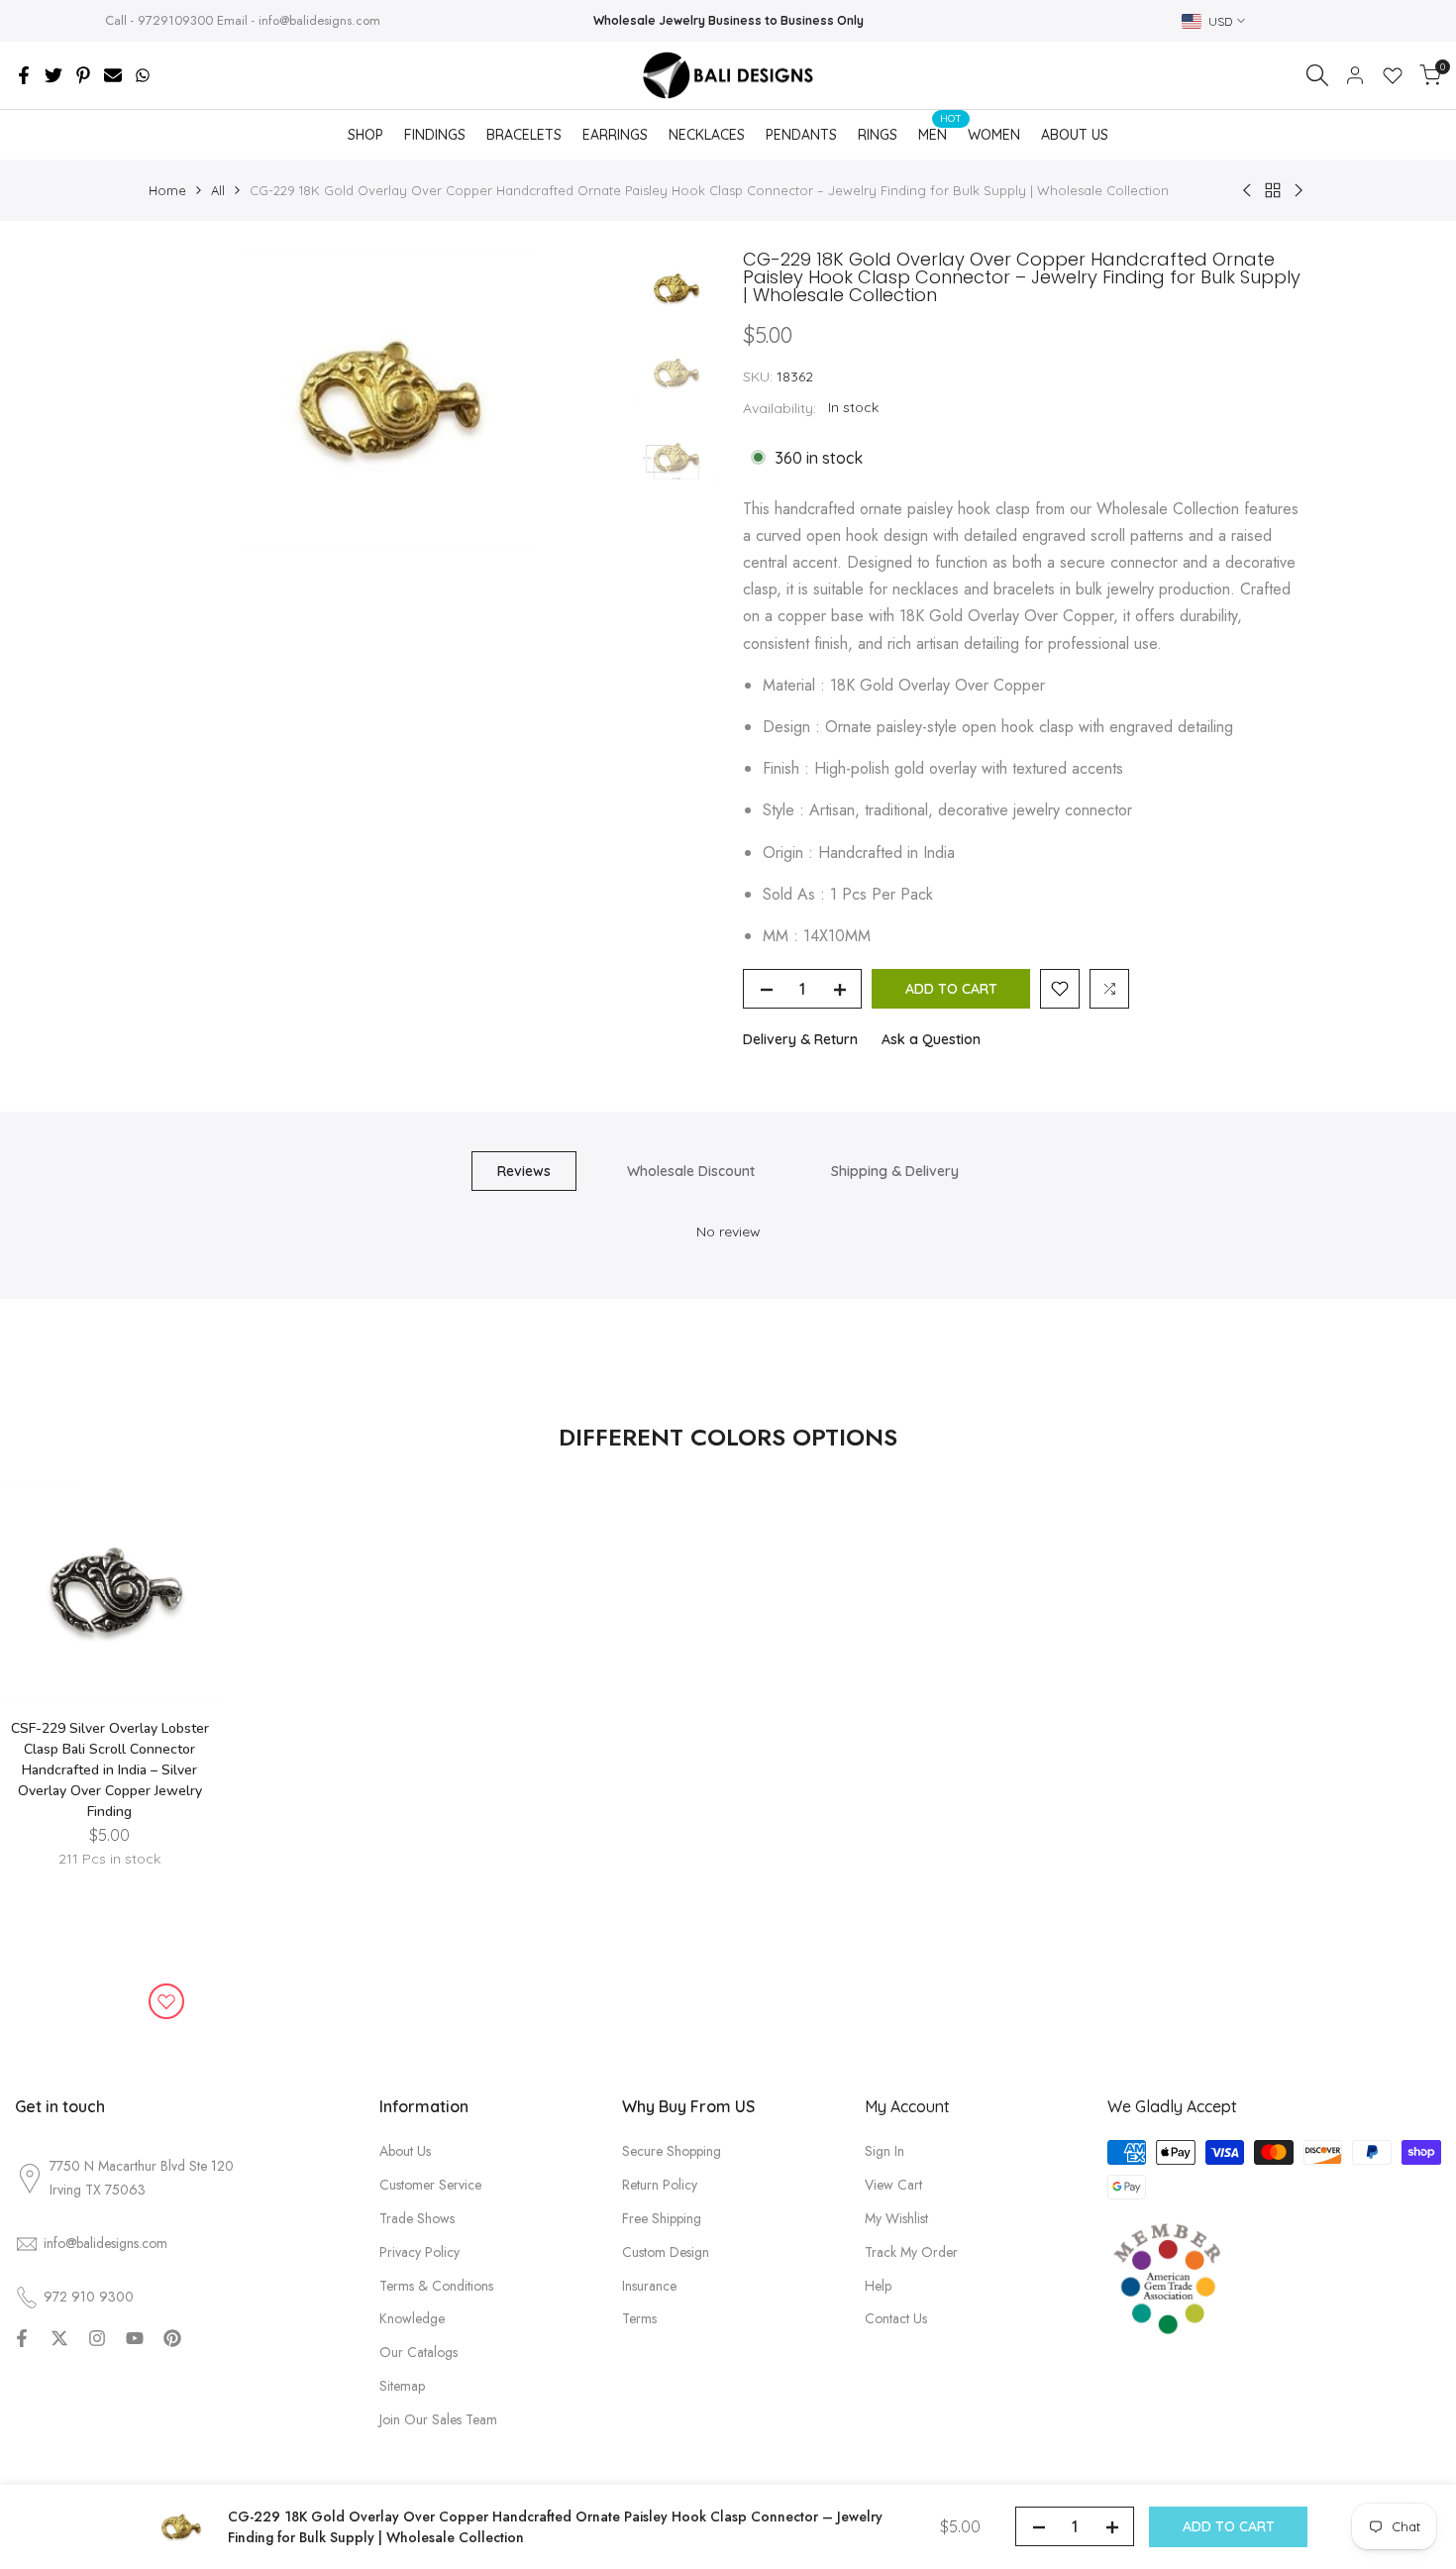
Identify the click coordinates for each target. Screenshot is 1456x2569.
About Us (405, 2151)
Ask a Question (931, 1039)
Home (167, 190)
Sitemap (402, 2386)
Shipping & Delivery (895, 1171)
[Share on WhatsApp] (143, 75)
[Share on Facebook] (24, 75)
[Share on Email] (113, 75)
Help (878, 2286)
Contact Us (896, 2318)
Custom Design (666, 2252)
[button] (1060, 989)
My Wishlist (896, 2218)
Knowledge (412, 2318)
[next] (589, 399)
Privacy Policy (419, 2252)
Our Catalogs (418, 2352)
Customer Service (430, 2185)
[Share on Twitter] (53, 75)
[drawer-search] (1317, 75)
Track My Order (911, 2252)
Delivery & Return (800, 1039)
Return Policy (660, 2185)
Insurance (649, 2286)
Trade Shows (417, 2218)
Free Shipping (662, 2218)
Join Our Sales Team (438, 2419)
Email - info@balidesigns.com (299, 20)
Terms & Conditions (436, 2286)
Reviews (524, 1171)
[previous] (188, 399)
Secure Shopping (672, 2151)
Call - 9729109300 (159, 20)
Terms (639, 2318)
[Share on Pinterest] (83, 75)
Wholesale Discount (691, 1171)
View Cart (893, 2185)
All (218, 190)
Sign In (884, 2151)
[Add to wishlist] (166, 2001)
